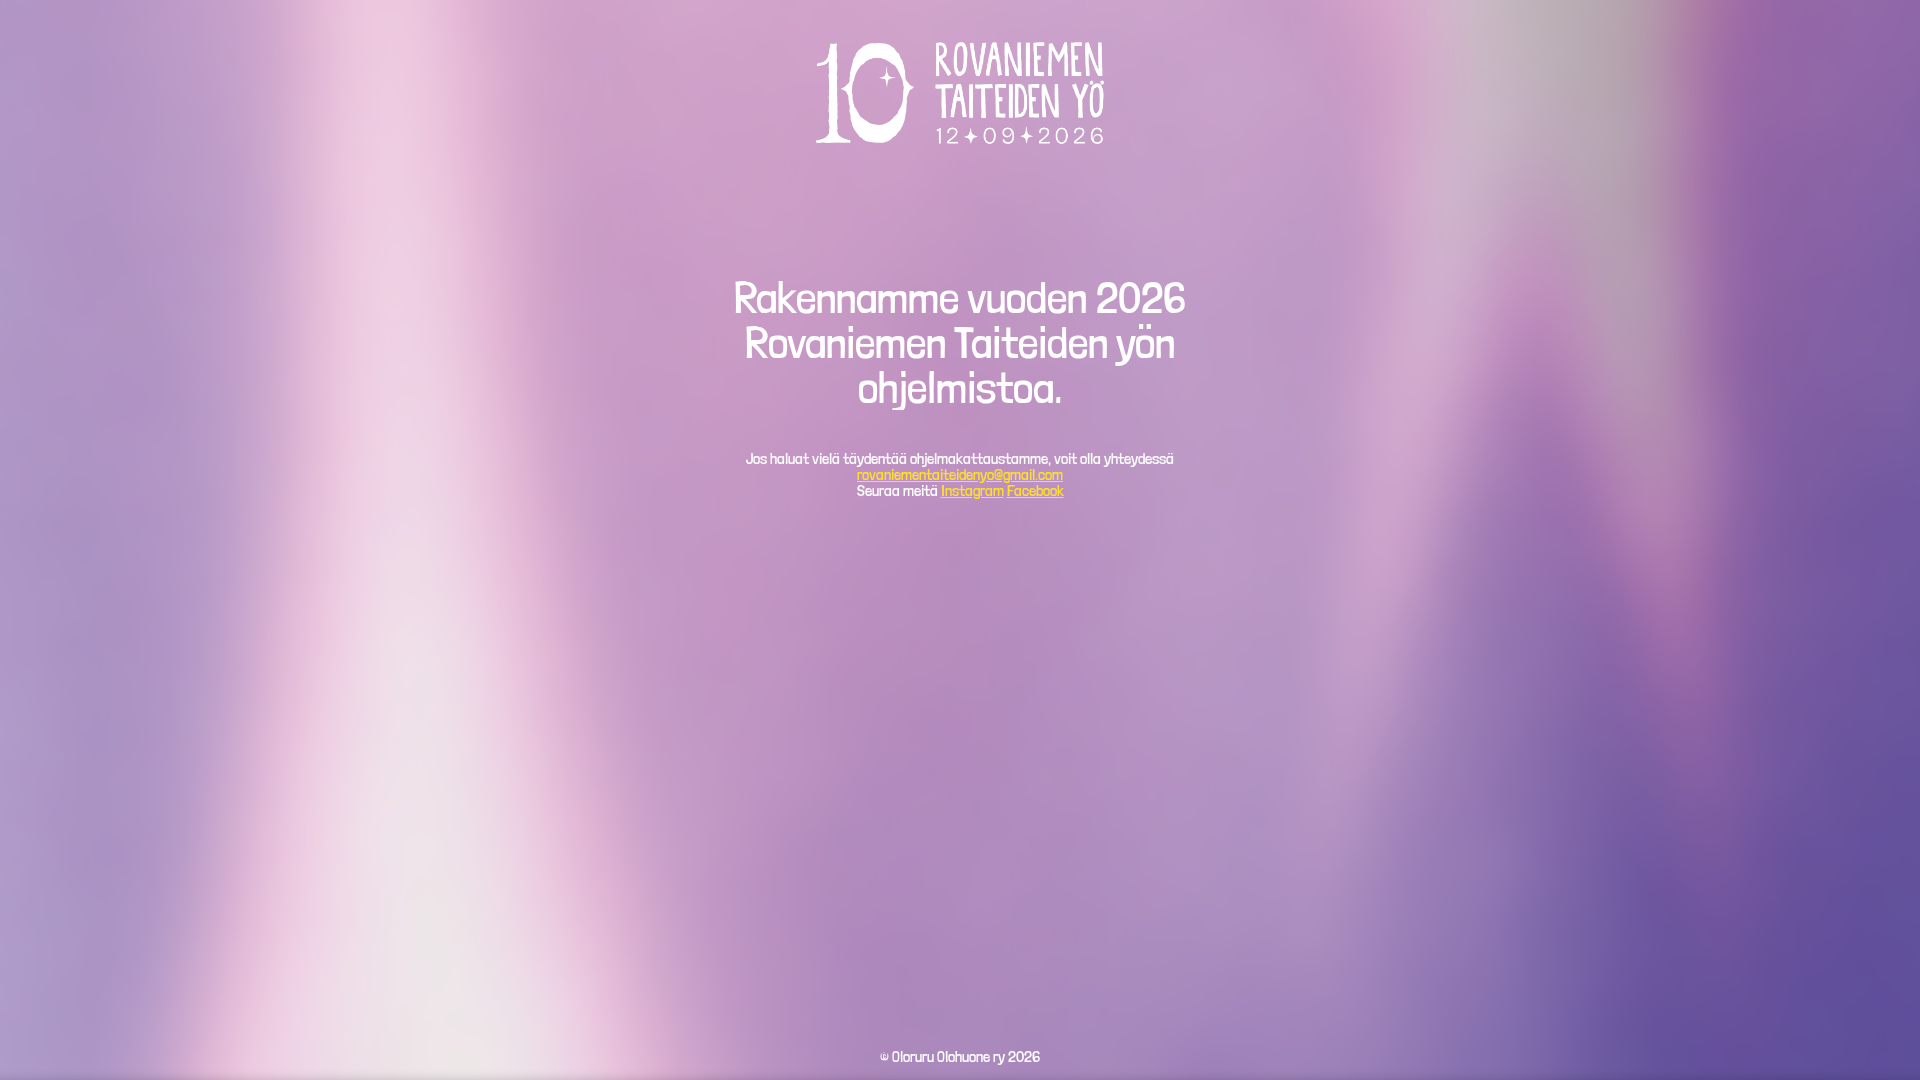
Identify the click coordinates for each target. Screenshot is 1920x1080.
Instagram (972, 490)
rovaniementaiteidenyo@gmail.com (960, 474)
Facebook (1035, 490)
